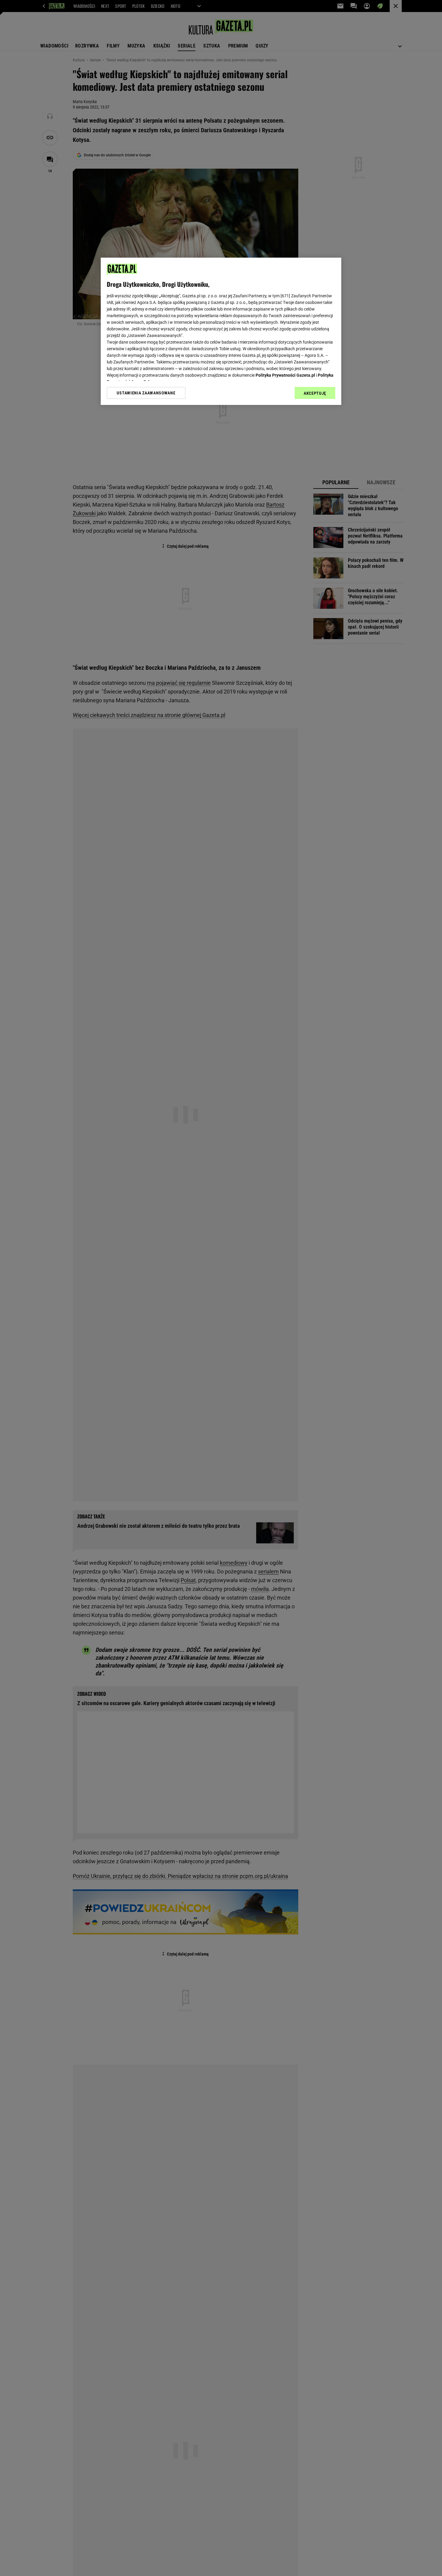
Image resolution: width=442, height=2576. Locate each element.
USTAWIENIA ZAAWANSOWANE (146, 393)
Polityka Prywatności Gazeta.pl (285, 375)
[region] (221, 331)
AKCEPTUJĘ (315, 393)
